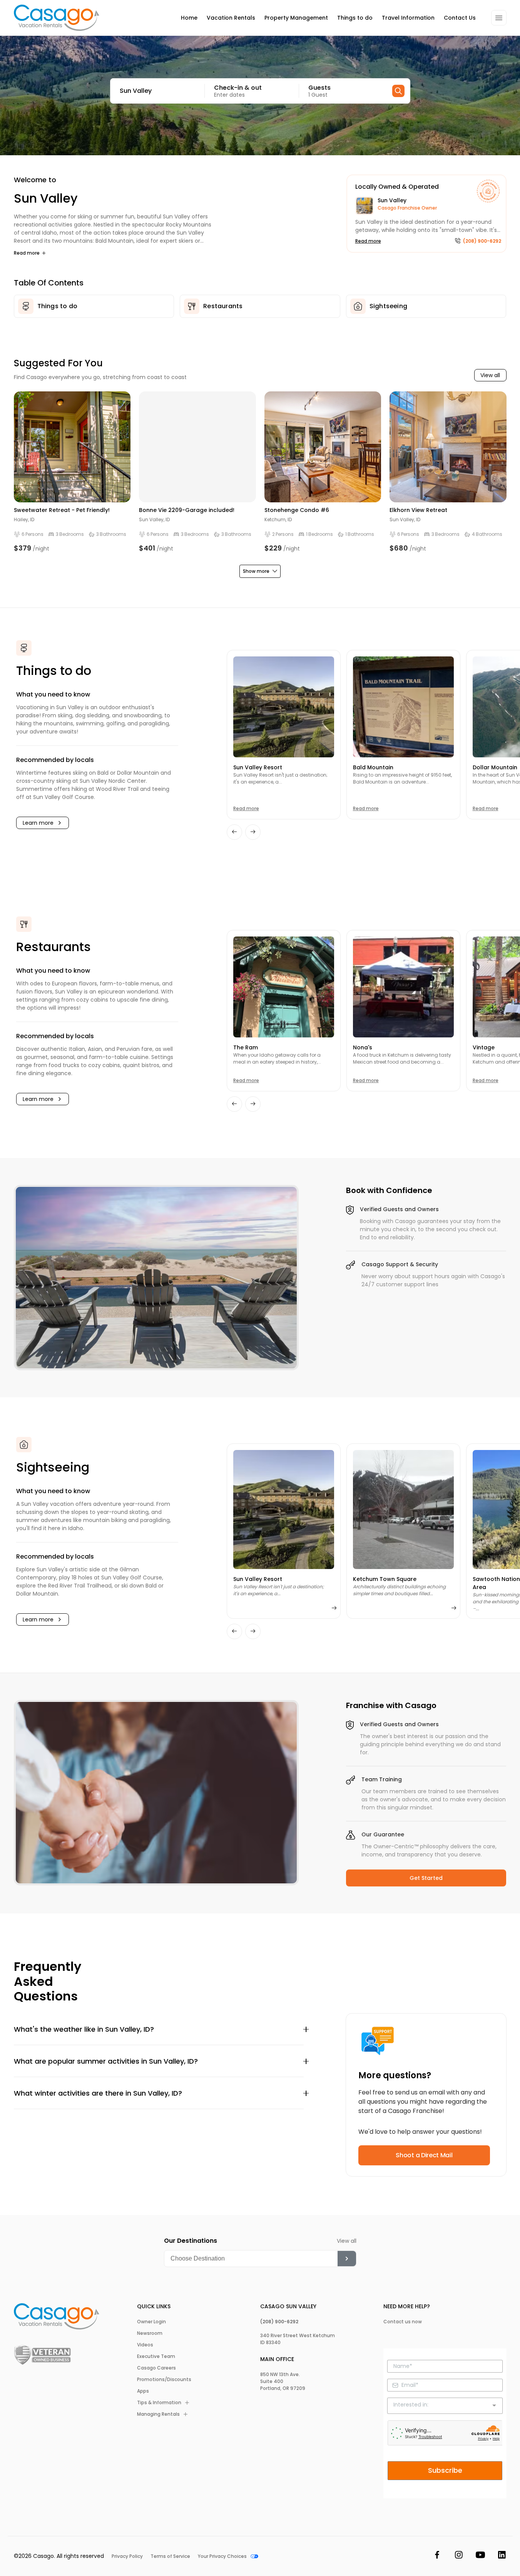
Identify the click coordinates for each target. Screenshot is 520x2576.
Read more (27, 253)
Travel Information (408, 18)
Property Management (296, 18)
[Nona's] (403, 987)
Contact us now (403, 2322)
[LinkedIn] (502, 2556)
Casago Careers (156, 2368)
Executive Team (156, 2356)
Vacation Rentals (231, 18)
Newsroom (150, 2333)
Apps (143, 2391)
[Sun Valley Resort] (284, 707)
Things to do (355, 18)
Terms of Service (170, 2556)
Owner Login (151, 2322)
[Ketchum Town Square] (403, 1510)
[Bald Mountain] (403, 707)
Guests (319, 88)
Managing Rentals (158, 2414)
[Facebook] (437, 2556)
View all (490, 375)
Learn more (38, 823)
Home (189, 18)
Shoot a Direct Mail (424, 2155)
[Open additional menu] (499, 18)
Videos (145, 2345)
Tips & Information (159, 2403)
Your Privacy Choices (222, 2556)
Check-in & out (238, 88)
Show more (256, 571)
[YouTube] (480, 2556)
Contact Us (460, 18)
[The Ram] (284, 987)
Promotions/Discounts (164, 2380)
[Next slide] (253, 832)
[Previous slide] (234, 832)
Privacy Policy (127, 2556)
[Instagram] (459, 2556)
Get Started (426, 1878)
